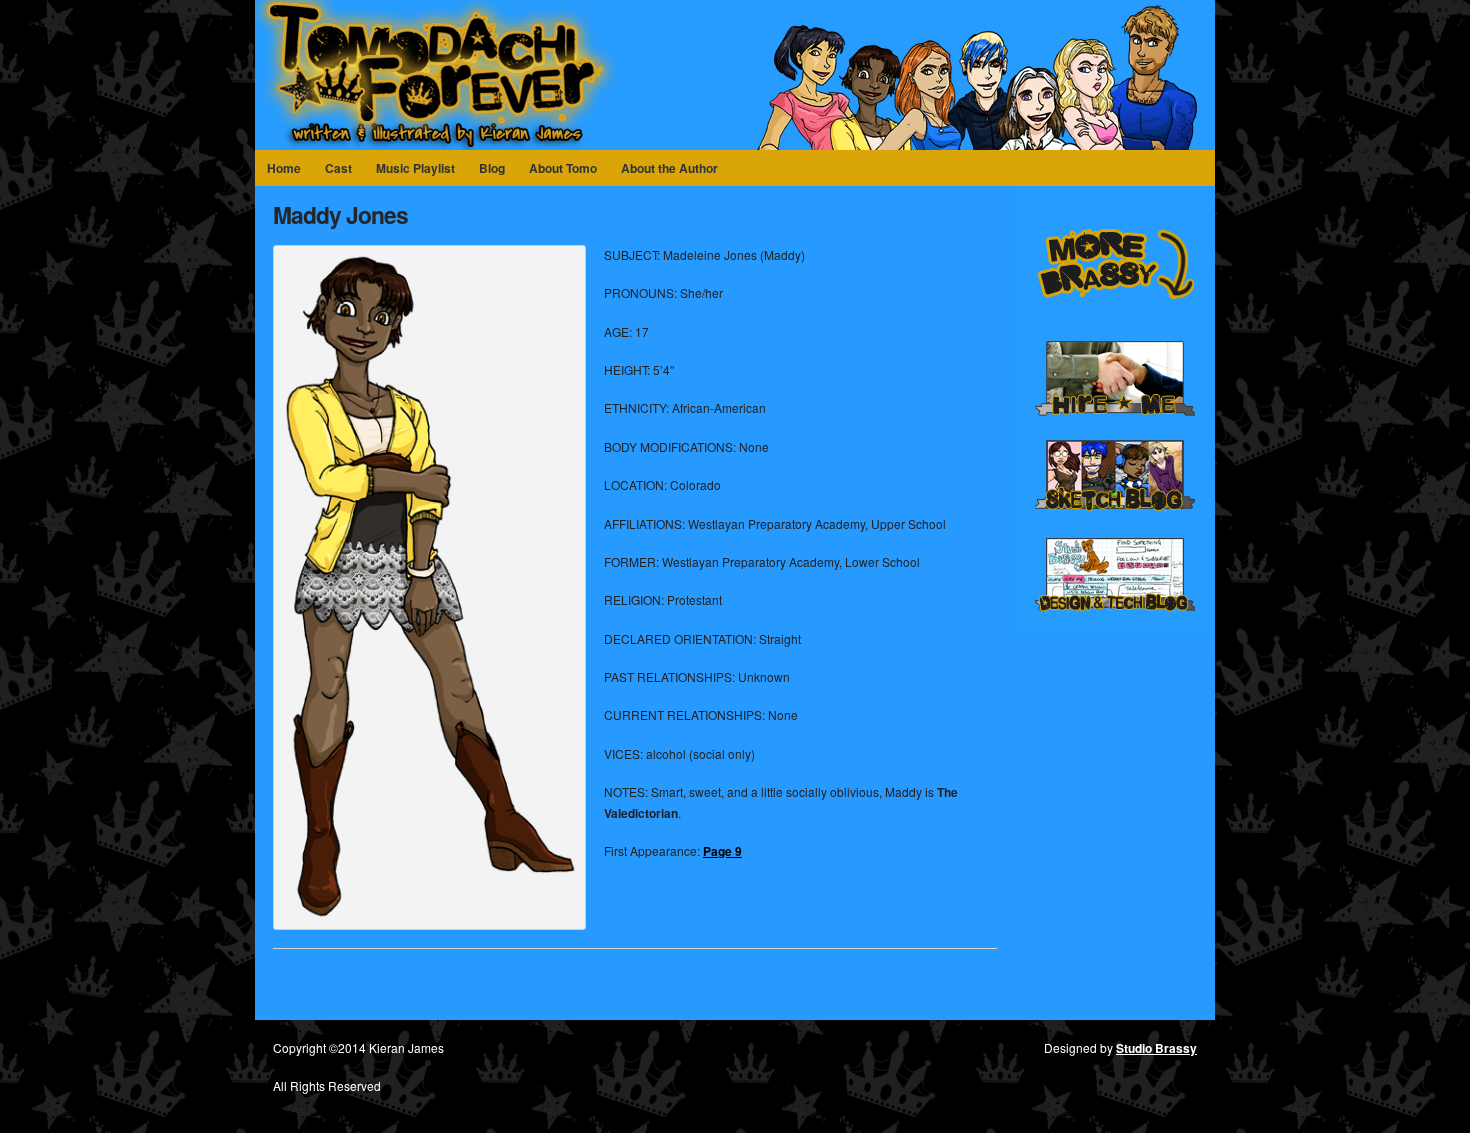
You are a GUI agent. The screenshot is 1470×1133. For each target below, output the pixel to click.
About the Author (669, 168)
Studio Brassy (1156, 1048)
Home (284, 168)
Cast (338, 168)
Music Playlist (415, 168)
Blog (492, 168)
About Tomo (563, 168)
